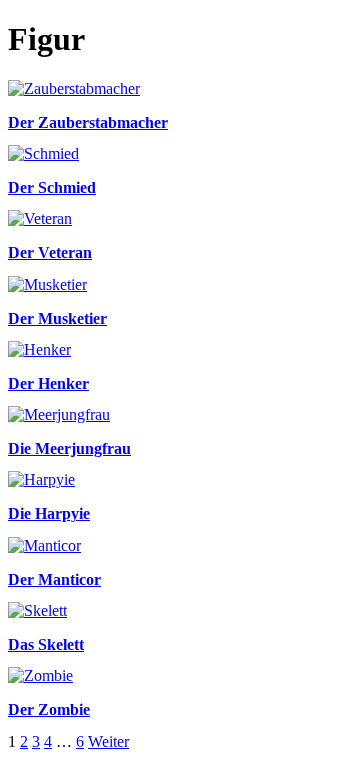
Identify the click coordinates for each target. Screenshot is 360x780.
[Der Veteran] (40, 218)
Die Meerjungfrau (69, 448)
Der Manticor (54, 579)
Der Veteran (50, 252)
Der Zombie (49, 709)
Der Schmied (52, 187)
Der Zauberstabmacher (88, 122)
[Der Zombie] (40, 675)
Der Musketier (57, 318)
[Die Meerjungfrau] (59, 414)
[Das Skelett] (37, 610)
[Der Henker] (39, 349)
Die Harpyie (49, 513)
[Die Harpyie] (41, 479)
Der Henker (48, 383)
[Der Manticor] (44, 545)
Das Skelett (46, 644)
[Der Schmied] (43, 153)
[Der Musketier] (47, 284)
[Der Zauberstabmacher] (74, 88)
